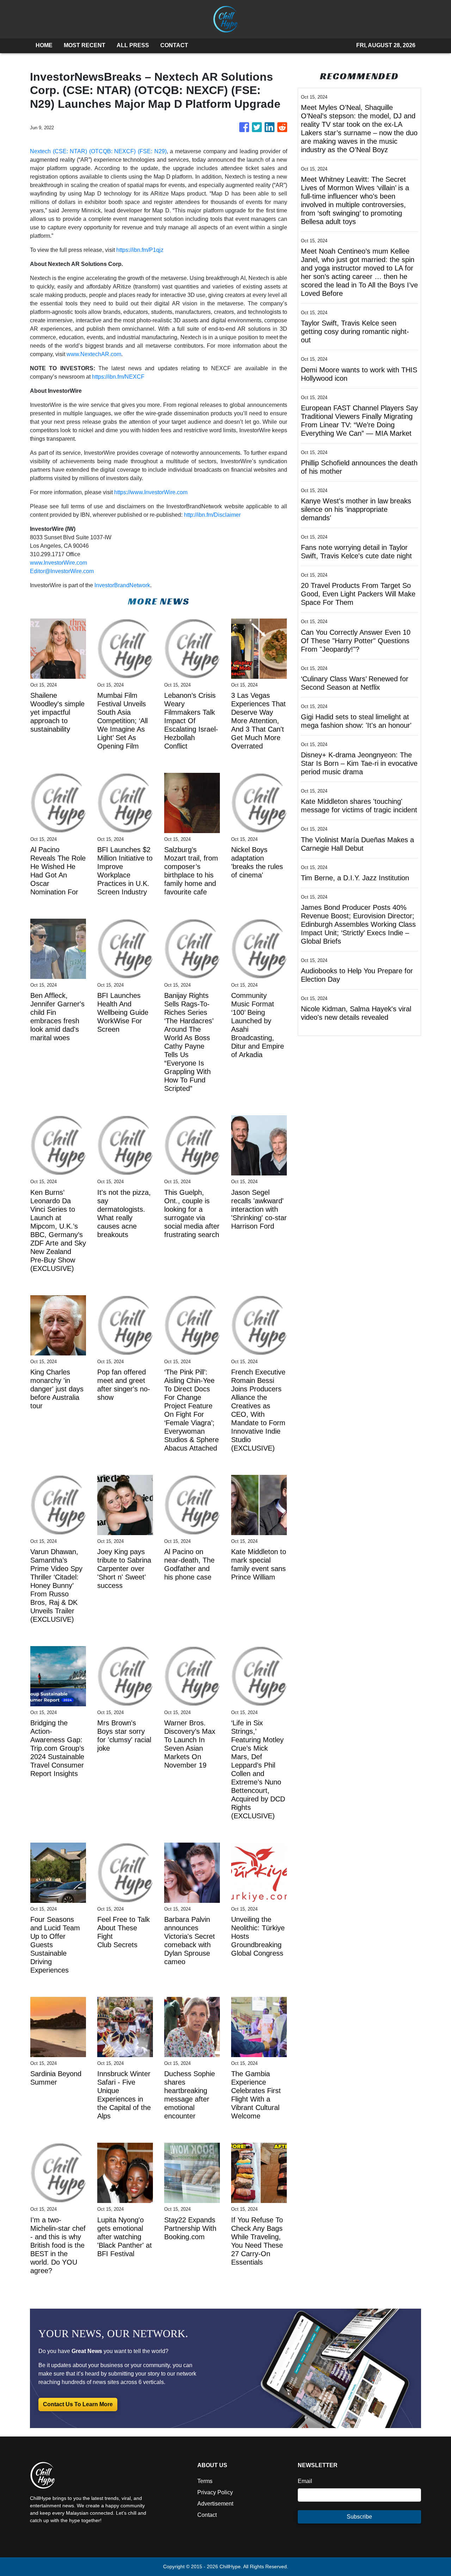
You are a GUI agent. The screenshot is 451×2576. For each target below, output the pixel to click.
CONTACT (174, 45)
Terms (205, 2481)
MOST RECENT (85, 45)
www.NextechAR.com (94, 354)
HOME (44, 45)
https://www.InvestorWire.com (151, 492)
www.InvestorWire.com (58, 563)
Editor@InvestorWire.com (62, 571)
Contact (207, 2515)
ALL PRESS (133, 45)
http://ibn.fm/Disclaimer (212, 515)
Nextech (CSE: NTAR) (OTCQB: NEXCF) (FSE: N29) (98, 151)
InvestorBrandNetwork (122, 585)
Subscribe (359, 2517)
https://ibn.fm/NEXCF (118, 377)
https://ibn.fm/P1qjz (140, 250)
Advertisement (215, 2504)
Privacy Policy (215, 2492)
